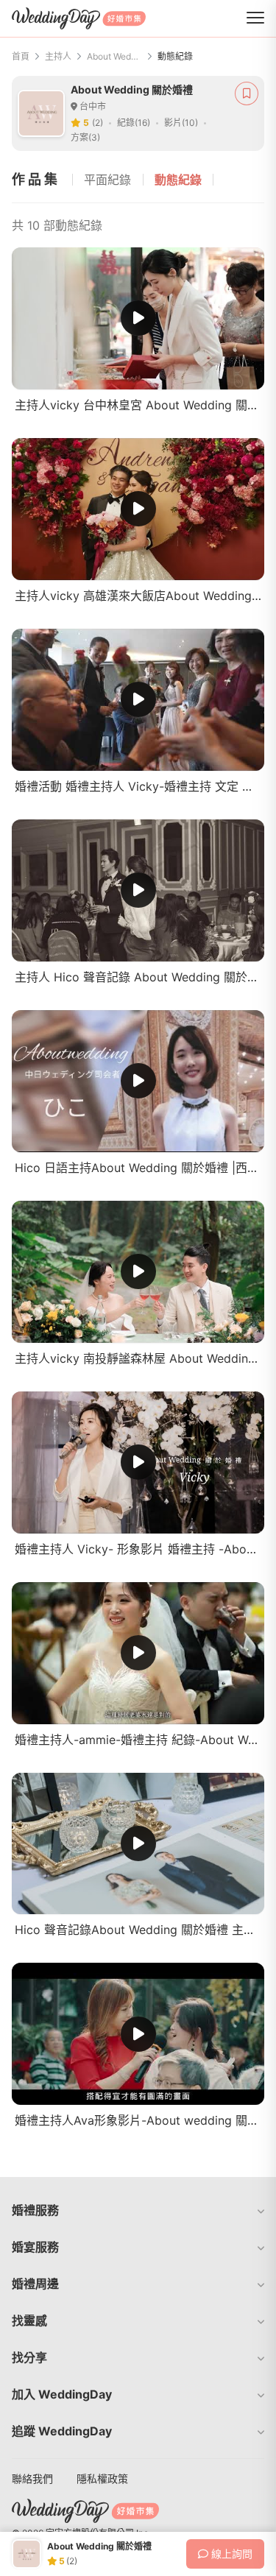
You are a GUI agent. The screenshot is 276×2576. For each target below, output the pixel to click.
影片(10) (181, 123)
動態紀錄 (178, 180)
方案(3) (85, 137)
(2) (98, 123)
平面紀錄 (107, 180)
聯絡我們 (32, 2478)
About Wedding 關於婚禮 (114, 56)
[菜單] (255, 18)
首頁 (21, 56)
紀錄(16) (134, 123)
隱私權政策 (102, 2478)
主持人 (58, 56)
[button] (138, 2210)
